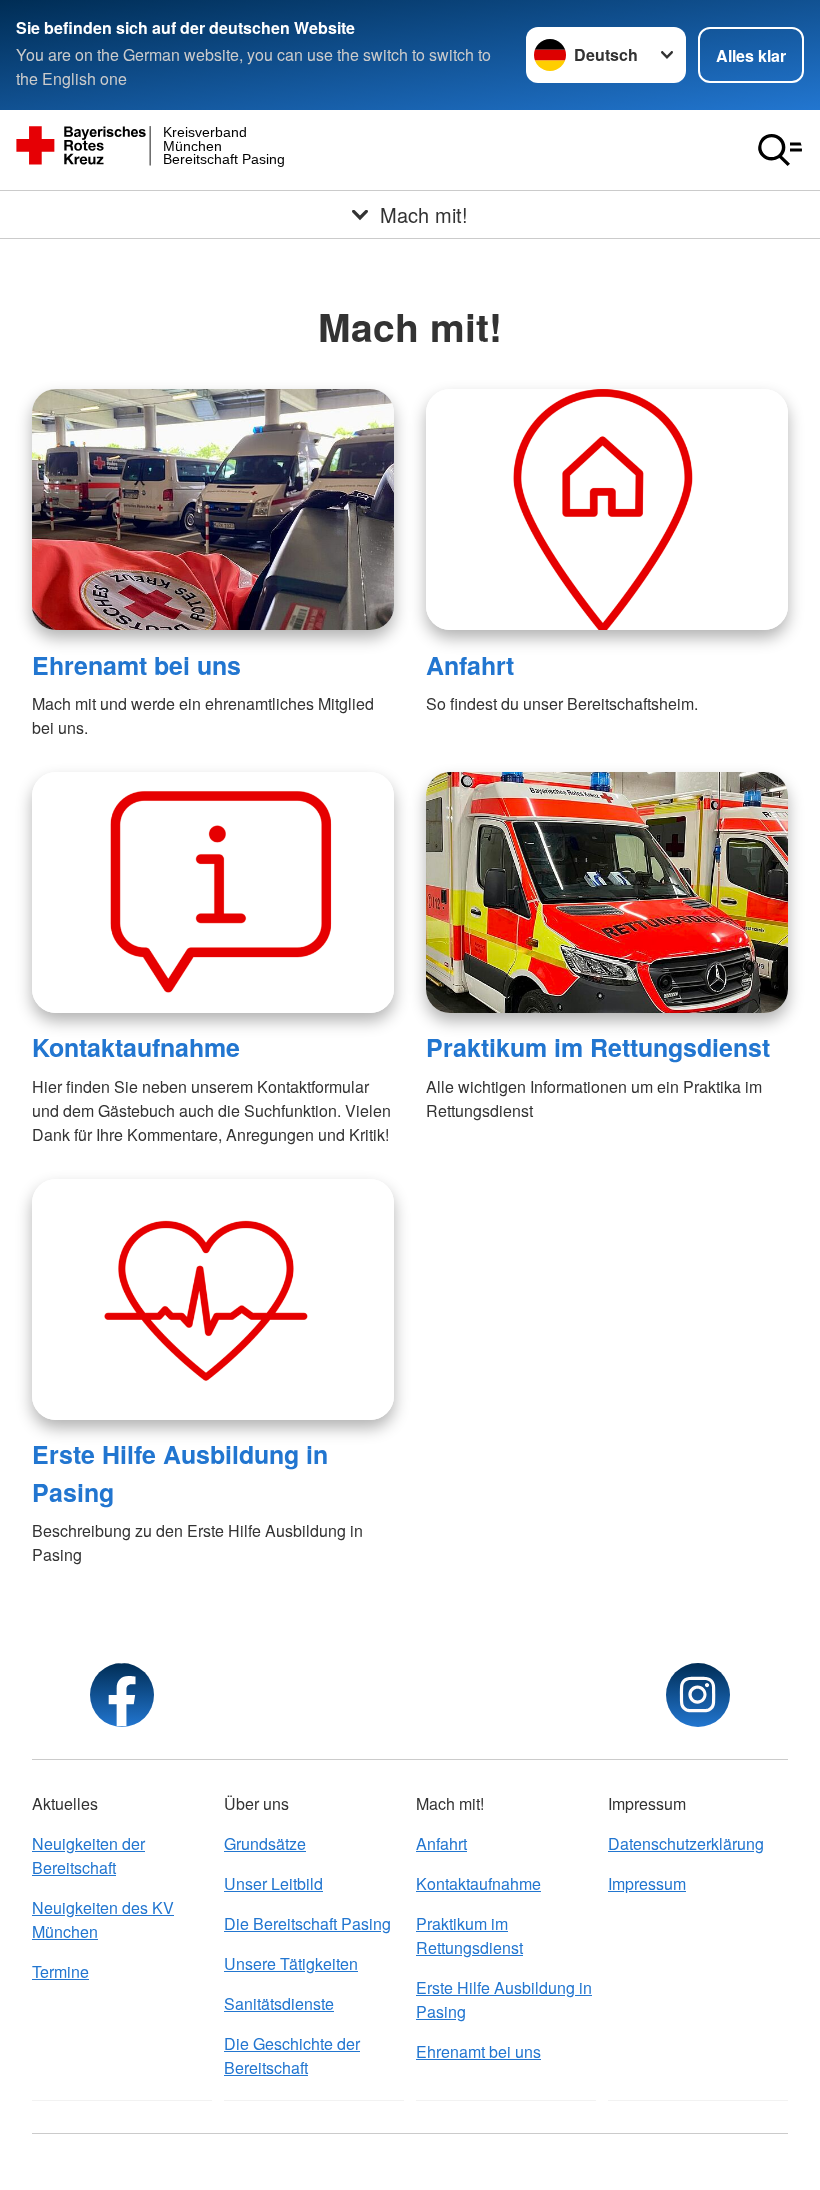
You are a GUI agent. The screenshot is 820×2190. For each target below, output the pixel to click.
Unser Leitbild (273, 1883)
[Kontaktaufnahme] (213, 892)
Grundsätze (265, 1843)
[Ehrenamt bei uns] (213, 509)
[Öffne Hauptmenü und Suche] (780, 150)
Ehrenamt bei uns (136, 665)
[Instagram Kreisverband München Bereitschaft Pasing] (698, 1695)
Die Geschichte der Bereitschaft (292, 2055)
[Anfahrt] (607, 509)
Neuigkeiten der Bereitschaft (88, 1855)
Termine (60, 1971)
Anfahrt (470, 665)
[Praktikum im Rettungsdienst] (607, 892)
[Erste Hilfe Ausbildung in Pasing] (213, 1299)
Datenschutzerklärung (686, 1843)
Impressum (647, 1883)
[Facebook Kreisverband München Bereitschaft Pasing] (122, 1695)
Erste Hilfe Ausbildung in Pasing (504, 1999)
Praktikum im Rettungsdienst (598, 1047)
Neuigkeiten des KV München (103, 1919)
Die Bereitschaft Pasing (307, 1923)
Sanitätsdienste (279, 2003)
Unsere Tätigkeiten (291, 1963)
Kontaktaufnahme (136, 1047)
